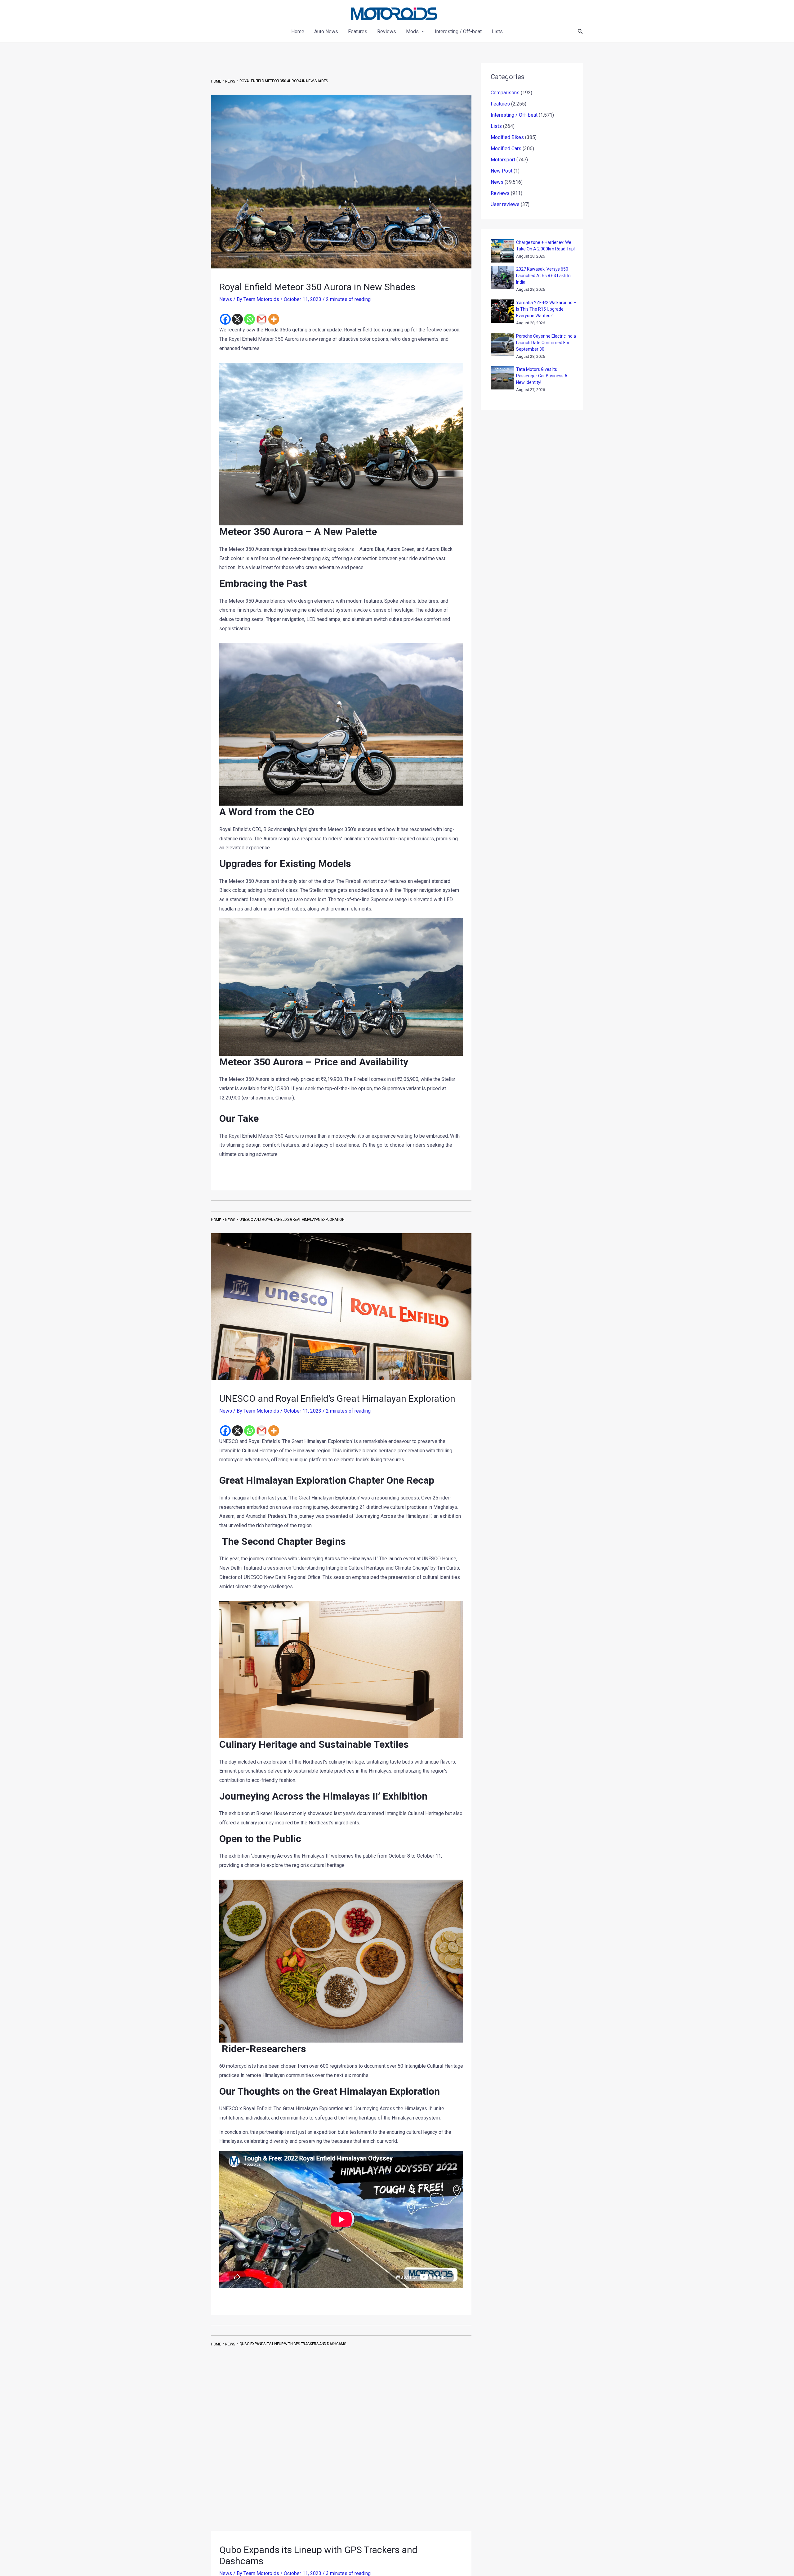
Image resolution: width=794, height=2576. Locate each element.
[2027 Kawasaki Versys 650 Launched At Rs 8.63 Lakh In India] (502, 278)
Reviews (500, 193)
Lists (496, 126)
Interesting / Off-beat (514, 115)
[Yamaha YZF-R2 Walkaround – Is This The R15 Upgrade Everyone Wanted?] (502, 311)
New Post (502, 171)
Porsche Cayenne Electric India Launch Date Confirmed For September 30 (546, 343)
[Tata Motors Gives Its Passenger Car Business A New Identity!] (502, 378)
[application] (422, 32)
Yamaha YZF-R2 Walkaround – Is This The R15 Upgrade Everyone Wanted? (546, 309)
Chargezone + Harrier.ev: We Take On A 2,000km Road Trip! (545, 246)
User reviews (505, 204)
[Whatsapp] (250, 319)
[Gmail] (262, 319)
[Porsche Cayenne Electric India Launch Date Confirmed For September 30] (502, 345)
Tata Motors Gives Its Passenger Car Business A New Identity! (542, 376)
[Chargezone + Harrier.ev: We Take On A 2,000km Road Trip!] (502, 251)
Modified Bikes (507, 137)
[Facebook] (225, 319)
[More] (274, 319)
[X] (237, 319)
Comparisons (505, 93)
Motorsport (503, 160)
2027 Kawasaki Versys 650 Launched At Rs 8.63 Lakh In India (543, 276)
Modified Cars (506, 148)
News (226, 299)
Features (500, 104)
